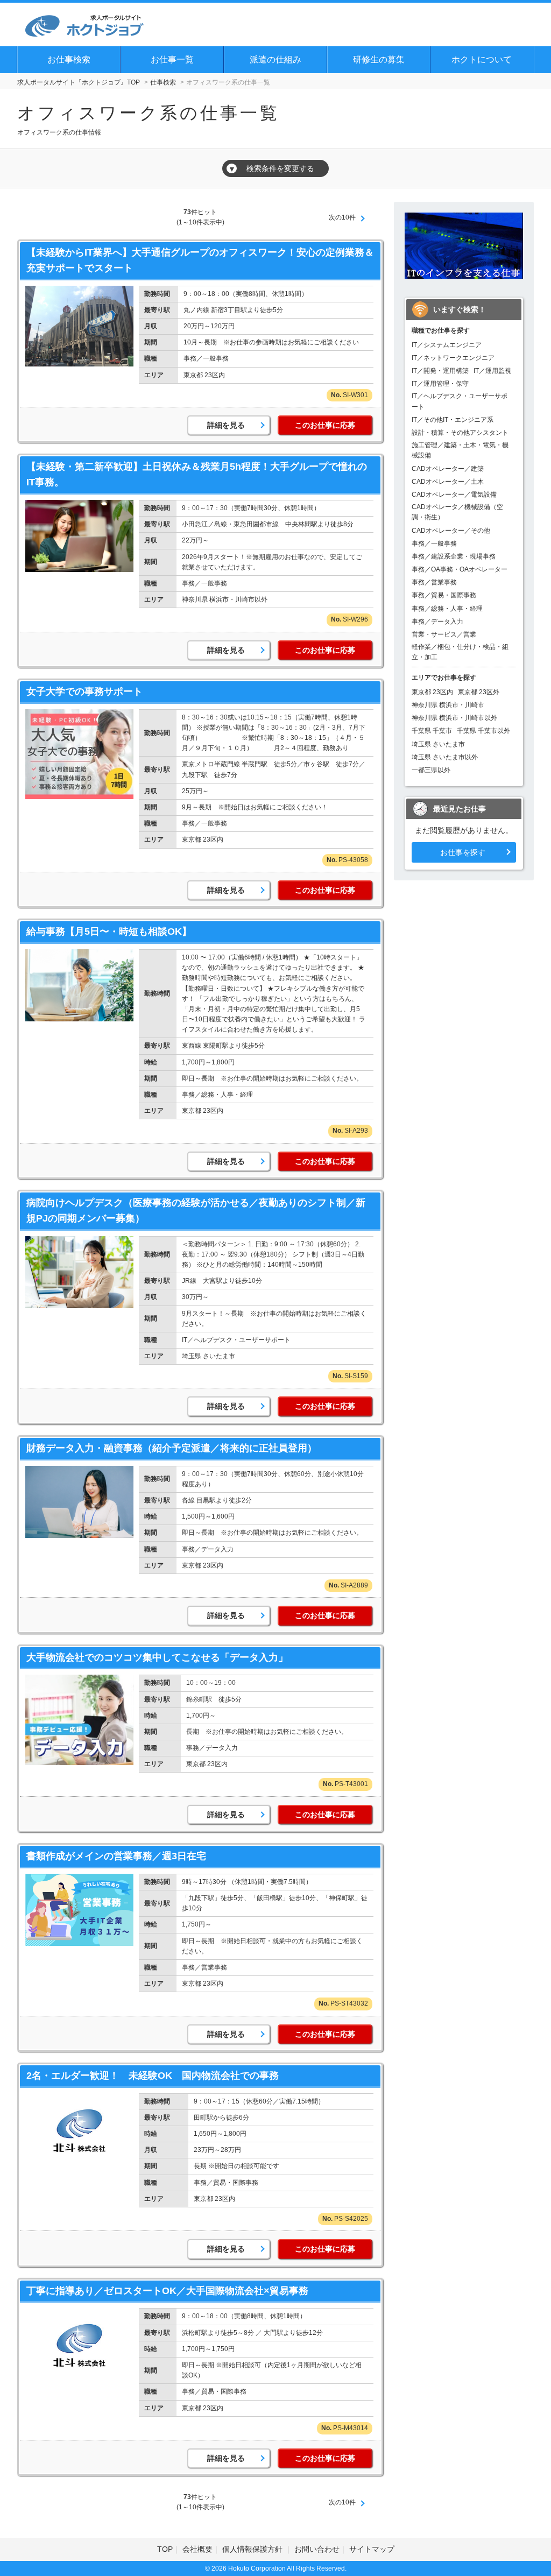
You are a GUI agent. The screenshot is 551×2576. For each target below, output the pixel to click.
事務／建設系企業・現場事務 (454, 556)
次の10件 (342, 217)
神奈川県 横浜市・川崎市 (448, 705)
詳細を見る (226, 425)
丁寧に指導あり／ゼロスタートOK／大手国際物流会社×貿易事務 (167, 2291)
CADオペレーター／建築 (448, 469)
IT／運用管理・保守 (440, 384)
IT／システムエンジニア (447, 345)
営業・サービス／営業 (444, 634)
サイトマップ (372, 2549)
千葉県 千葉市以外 (483, 731)
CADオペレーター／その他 (451, 531)
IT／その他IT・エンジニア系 (453, 420)
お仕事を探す (463, 852)
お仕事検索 (69, 59)
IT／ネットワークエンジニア (453, 358)
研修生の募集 (379, 59)
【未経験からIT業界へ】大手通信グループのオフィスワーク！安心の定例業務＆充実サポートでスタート (200, 260)
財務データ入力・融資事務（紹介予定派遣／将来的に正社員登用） (172, 1448)
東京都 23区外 (479, 692)
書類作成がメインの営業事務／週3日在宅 (116, 1856)
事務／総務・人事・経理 (447, 609)
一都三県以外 (431, 770)
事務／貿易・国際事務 (444, 595)
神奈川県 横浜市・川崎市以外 (454, 718)
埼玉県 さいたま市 (438, 744)
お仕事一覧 (172, 59)
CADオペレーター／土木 (448, 482)
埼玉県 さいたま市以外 (445, 757)
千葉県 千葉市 (432, 731)
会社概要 (197, 2549)
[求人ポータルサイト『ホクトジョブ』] (84, 24)
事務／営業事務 (434, 582)
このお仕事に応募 (325, 425)
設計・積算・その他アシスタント (460, 433)
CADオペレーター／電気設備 (454, 495)
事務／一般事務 (434, 544)
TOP (165, 2549)
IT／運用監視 (492, 371)
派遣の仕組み (275, 59)
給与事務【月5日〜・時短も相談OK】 (109, 931)
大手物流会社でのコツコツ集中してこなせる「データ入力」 (157, 1657)
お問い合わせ (317, 2549)
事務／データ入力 (437, 622)
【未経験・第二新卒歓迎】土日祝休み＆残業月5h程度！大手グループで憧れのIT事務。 (197, 474)
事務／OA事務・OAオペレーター (460, 569)
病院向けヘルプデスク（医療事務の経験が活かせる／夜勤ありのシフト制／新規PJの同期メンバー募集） (196, 1211)
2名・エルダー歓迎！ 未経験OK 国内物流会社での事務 (153, 2076)
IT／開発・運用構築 (440, 371)
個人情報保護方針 (253, 2549)
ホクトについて (482, 59)
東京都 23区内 (432, 692)
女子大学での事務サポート (84, 691)
